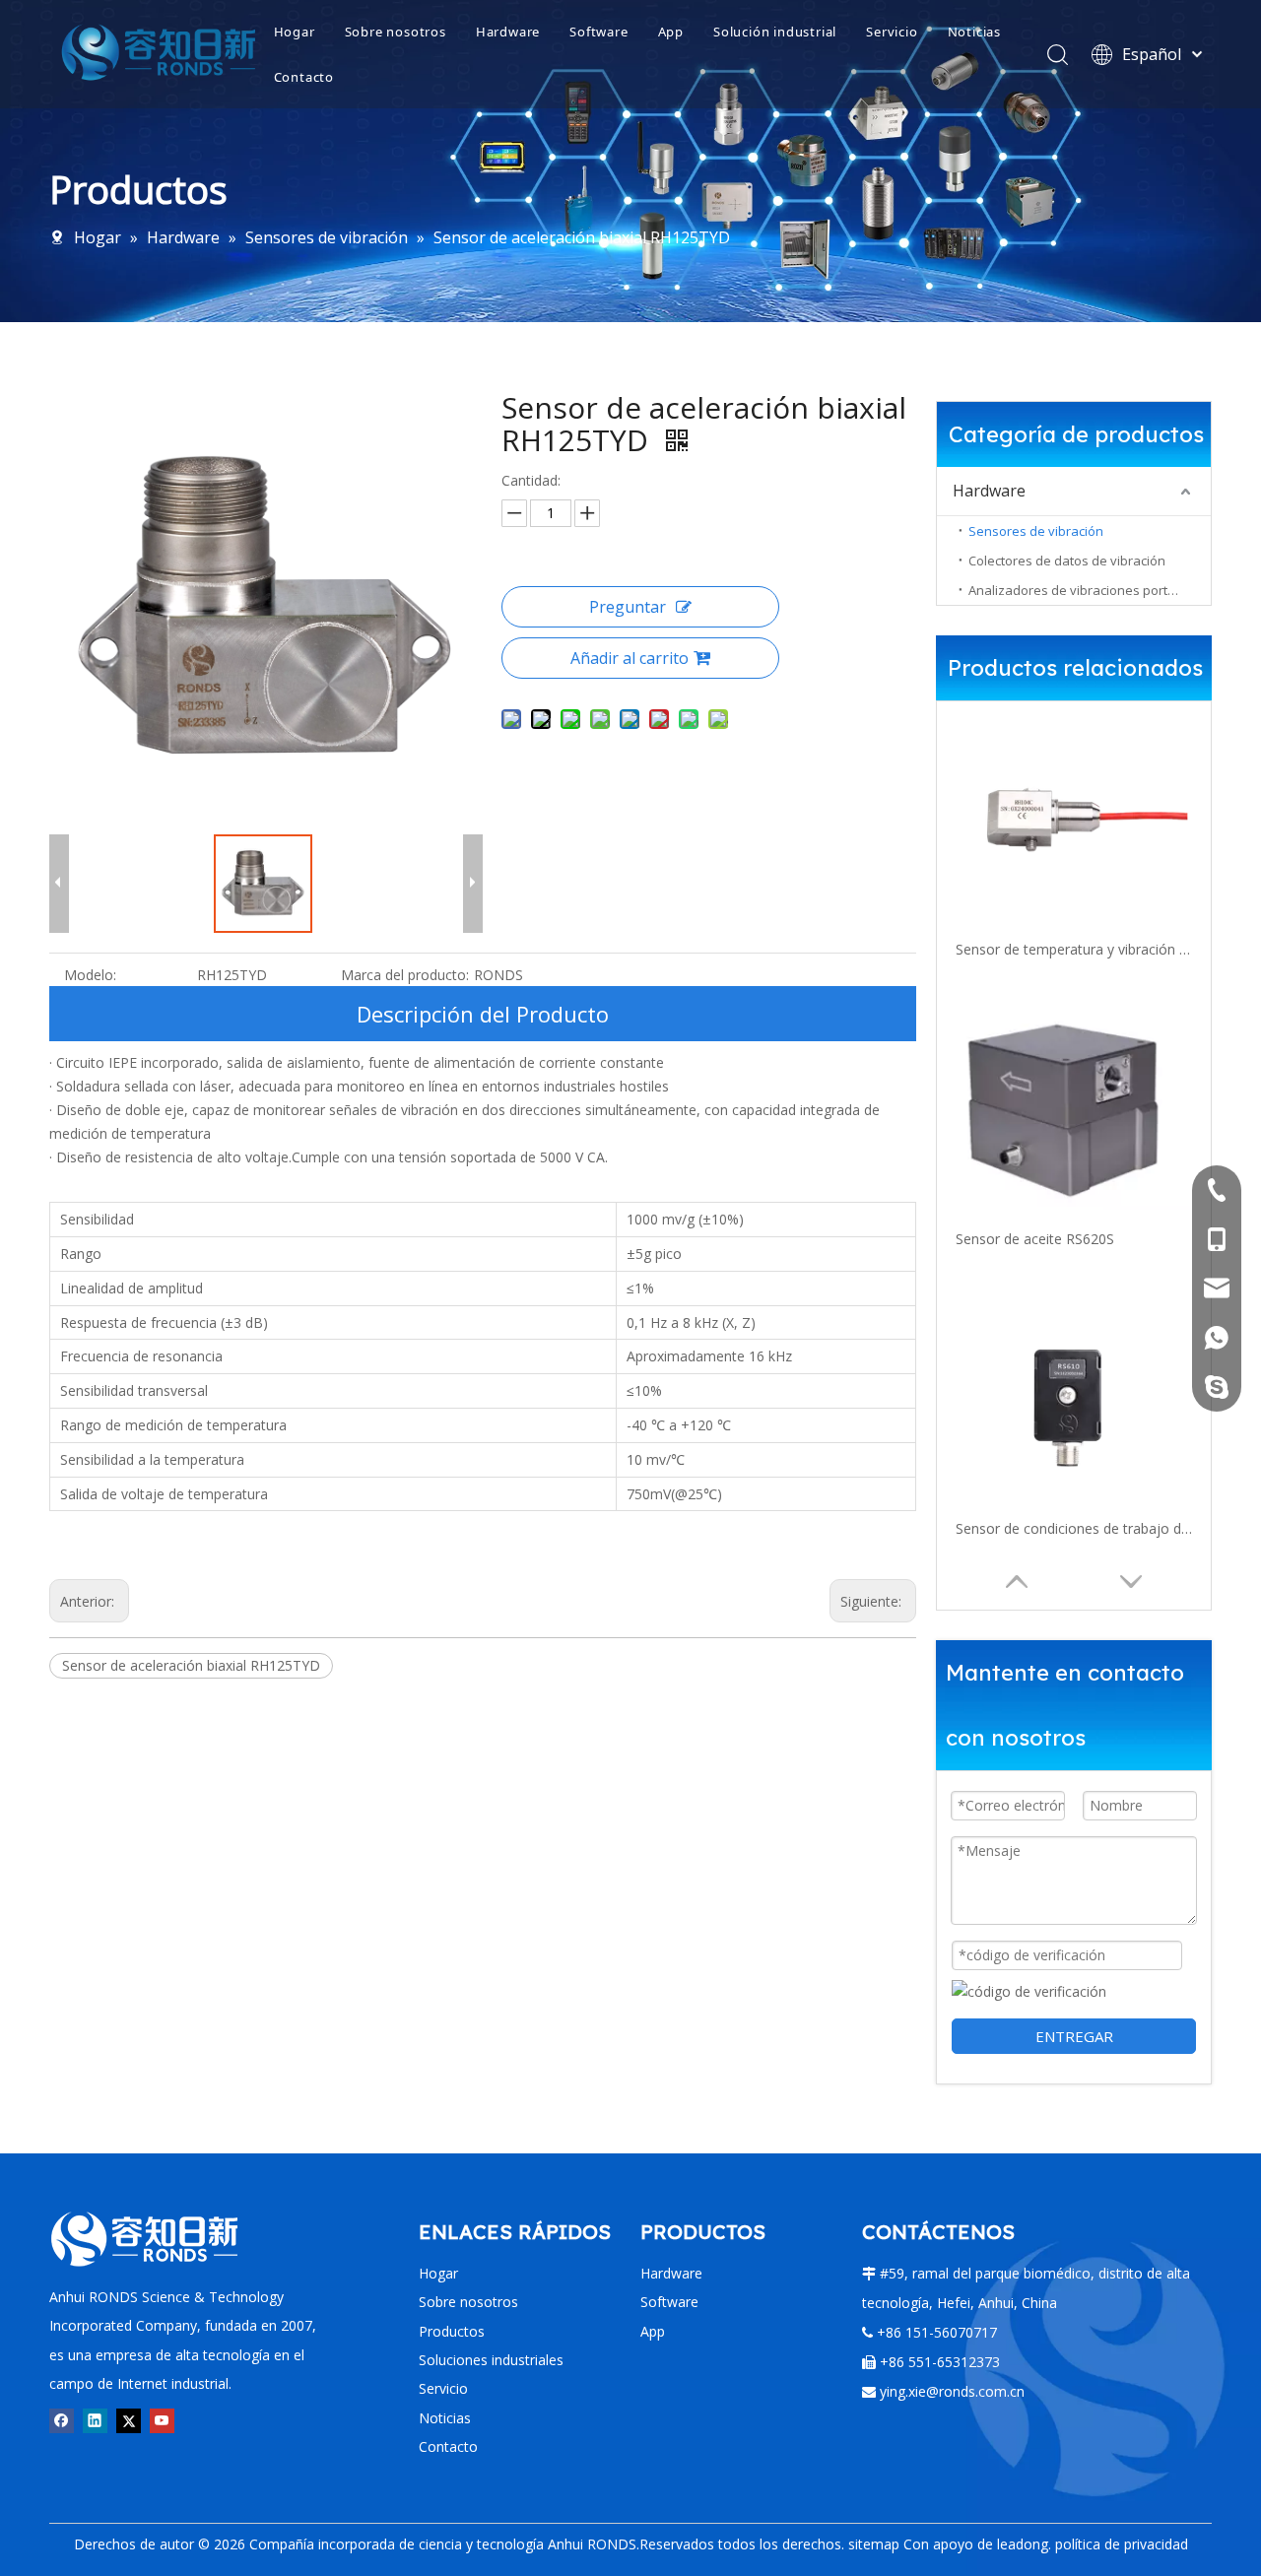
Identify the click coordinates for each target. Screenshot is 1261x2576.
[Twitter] (129, 2420)
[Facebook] (62, 2420)
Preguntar (628, 607)
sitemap (874, 2544)
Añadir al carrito (630, 658)
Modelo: (90, 975)
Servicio (892, 32)
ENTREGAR (1074, 2036)
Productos (452, 2331)
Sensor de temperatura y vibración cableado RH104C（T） (1074, 949)
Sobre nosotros (396, 32)
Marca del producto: (405, 975)
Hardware (508, 32)
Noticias (974, 32)
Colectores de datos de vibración (1067, 561)
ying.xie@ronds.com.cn (952, 2391)
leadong (1023, 2544)
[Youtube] (162, 2420)
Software (598, 32)
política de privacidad (1122, 2544)
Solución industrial (775, 32)
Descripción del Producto (483, 1014)
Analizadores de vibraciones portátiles (1084, 590)
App (671, 32)
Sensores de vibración (1036, 531)
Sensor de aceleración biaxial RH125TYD (191, 1665)
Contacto (304, 77)
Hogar (295, 32)
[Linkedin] (95, 2420)
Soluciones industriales (491, 2360)
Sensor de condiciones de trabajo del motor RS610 (1074, 1528)
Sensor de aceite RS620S (1035, 1239)
